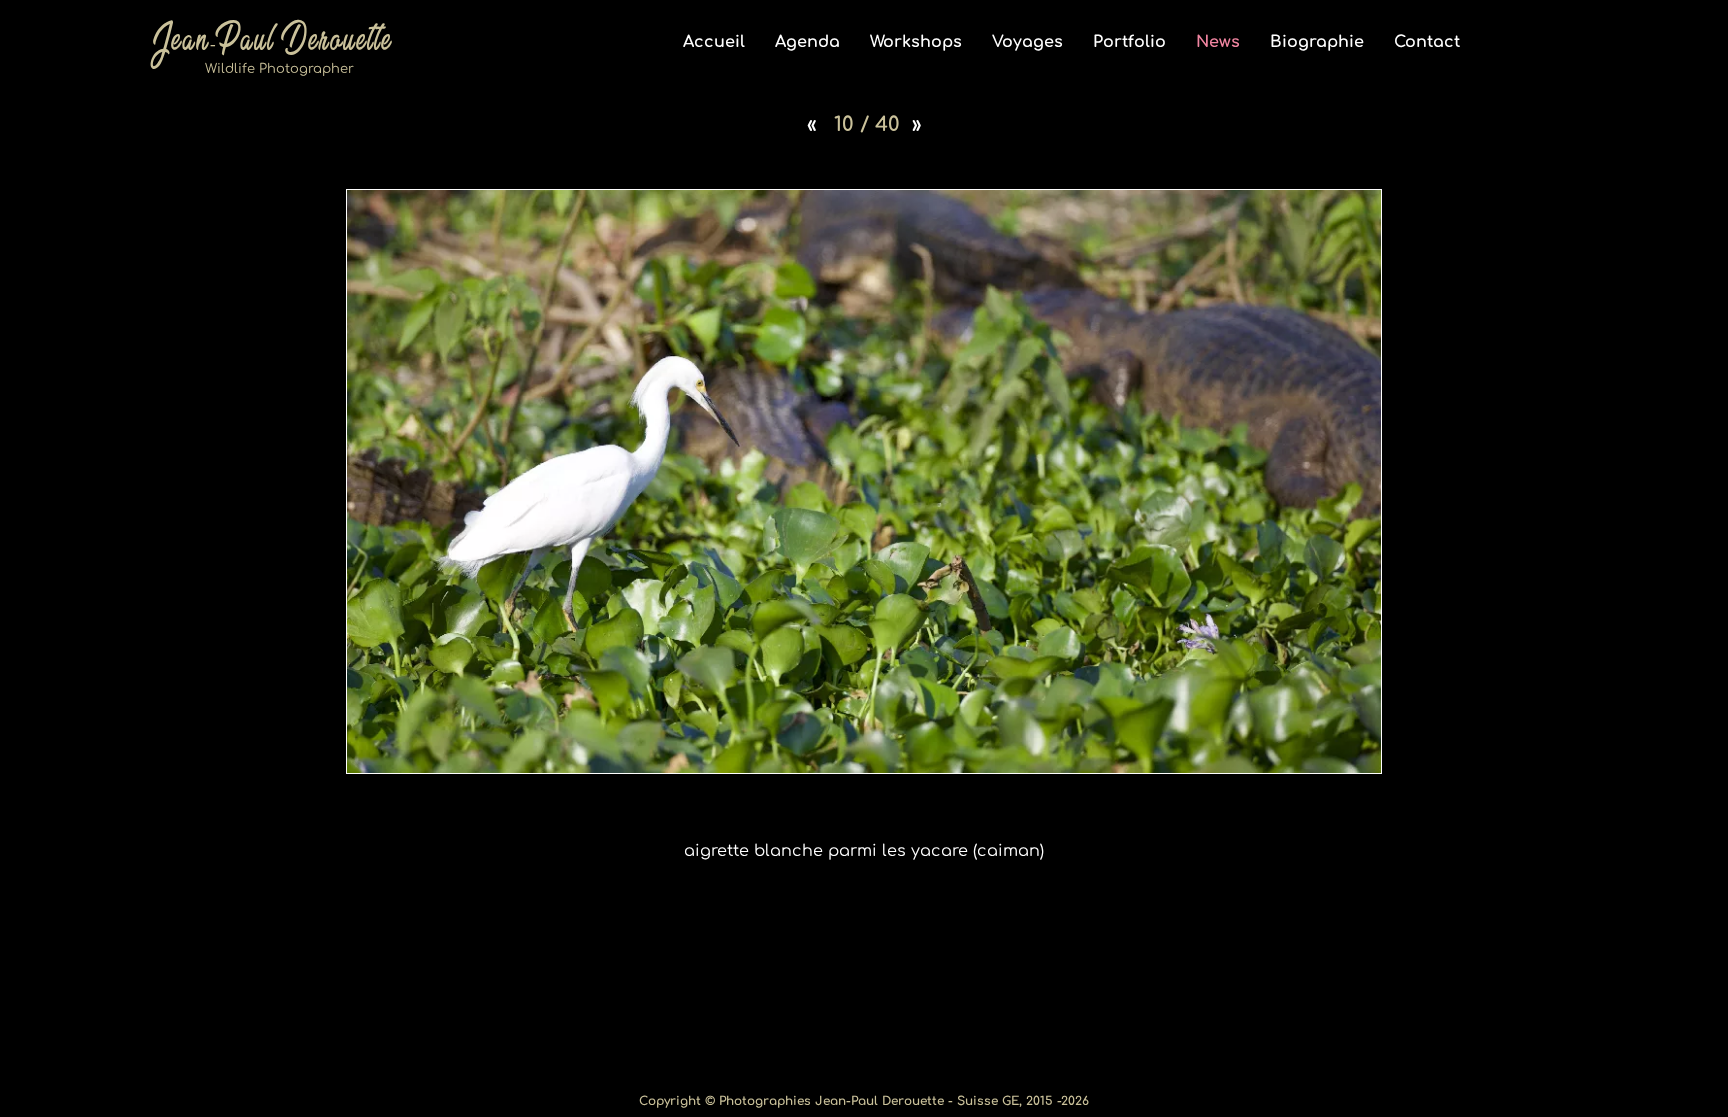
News (1218, 42)
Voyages (1027, 42)
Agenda (807, 42)
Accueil (714, 42)
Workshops (916, 42)
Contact (1427, 42)
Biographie (1317, 42)
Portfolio (1129, 42)
